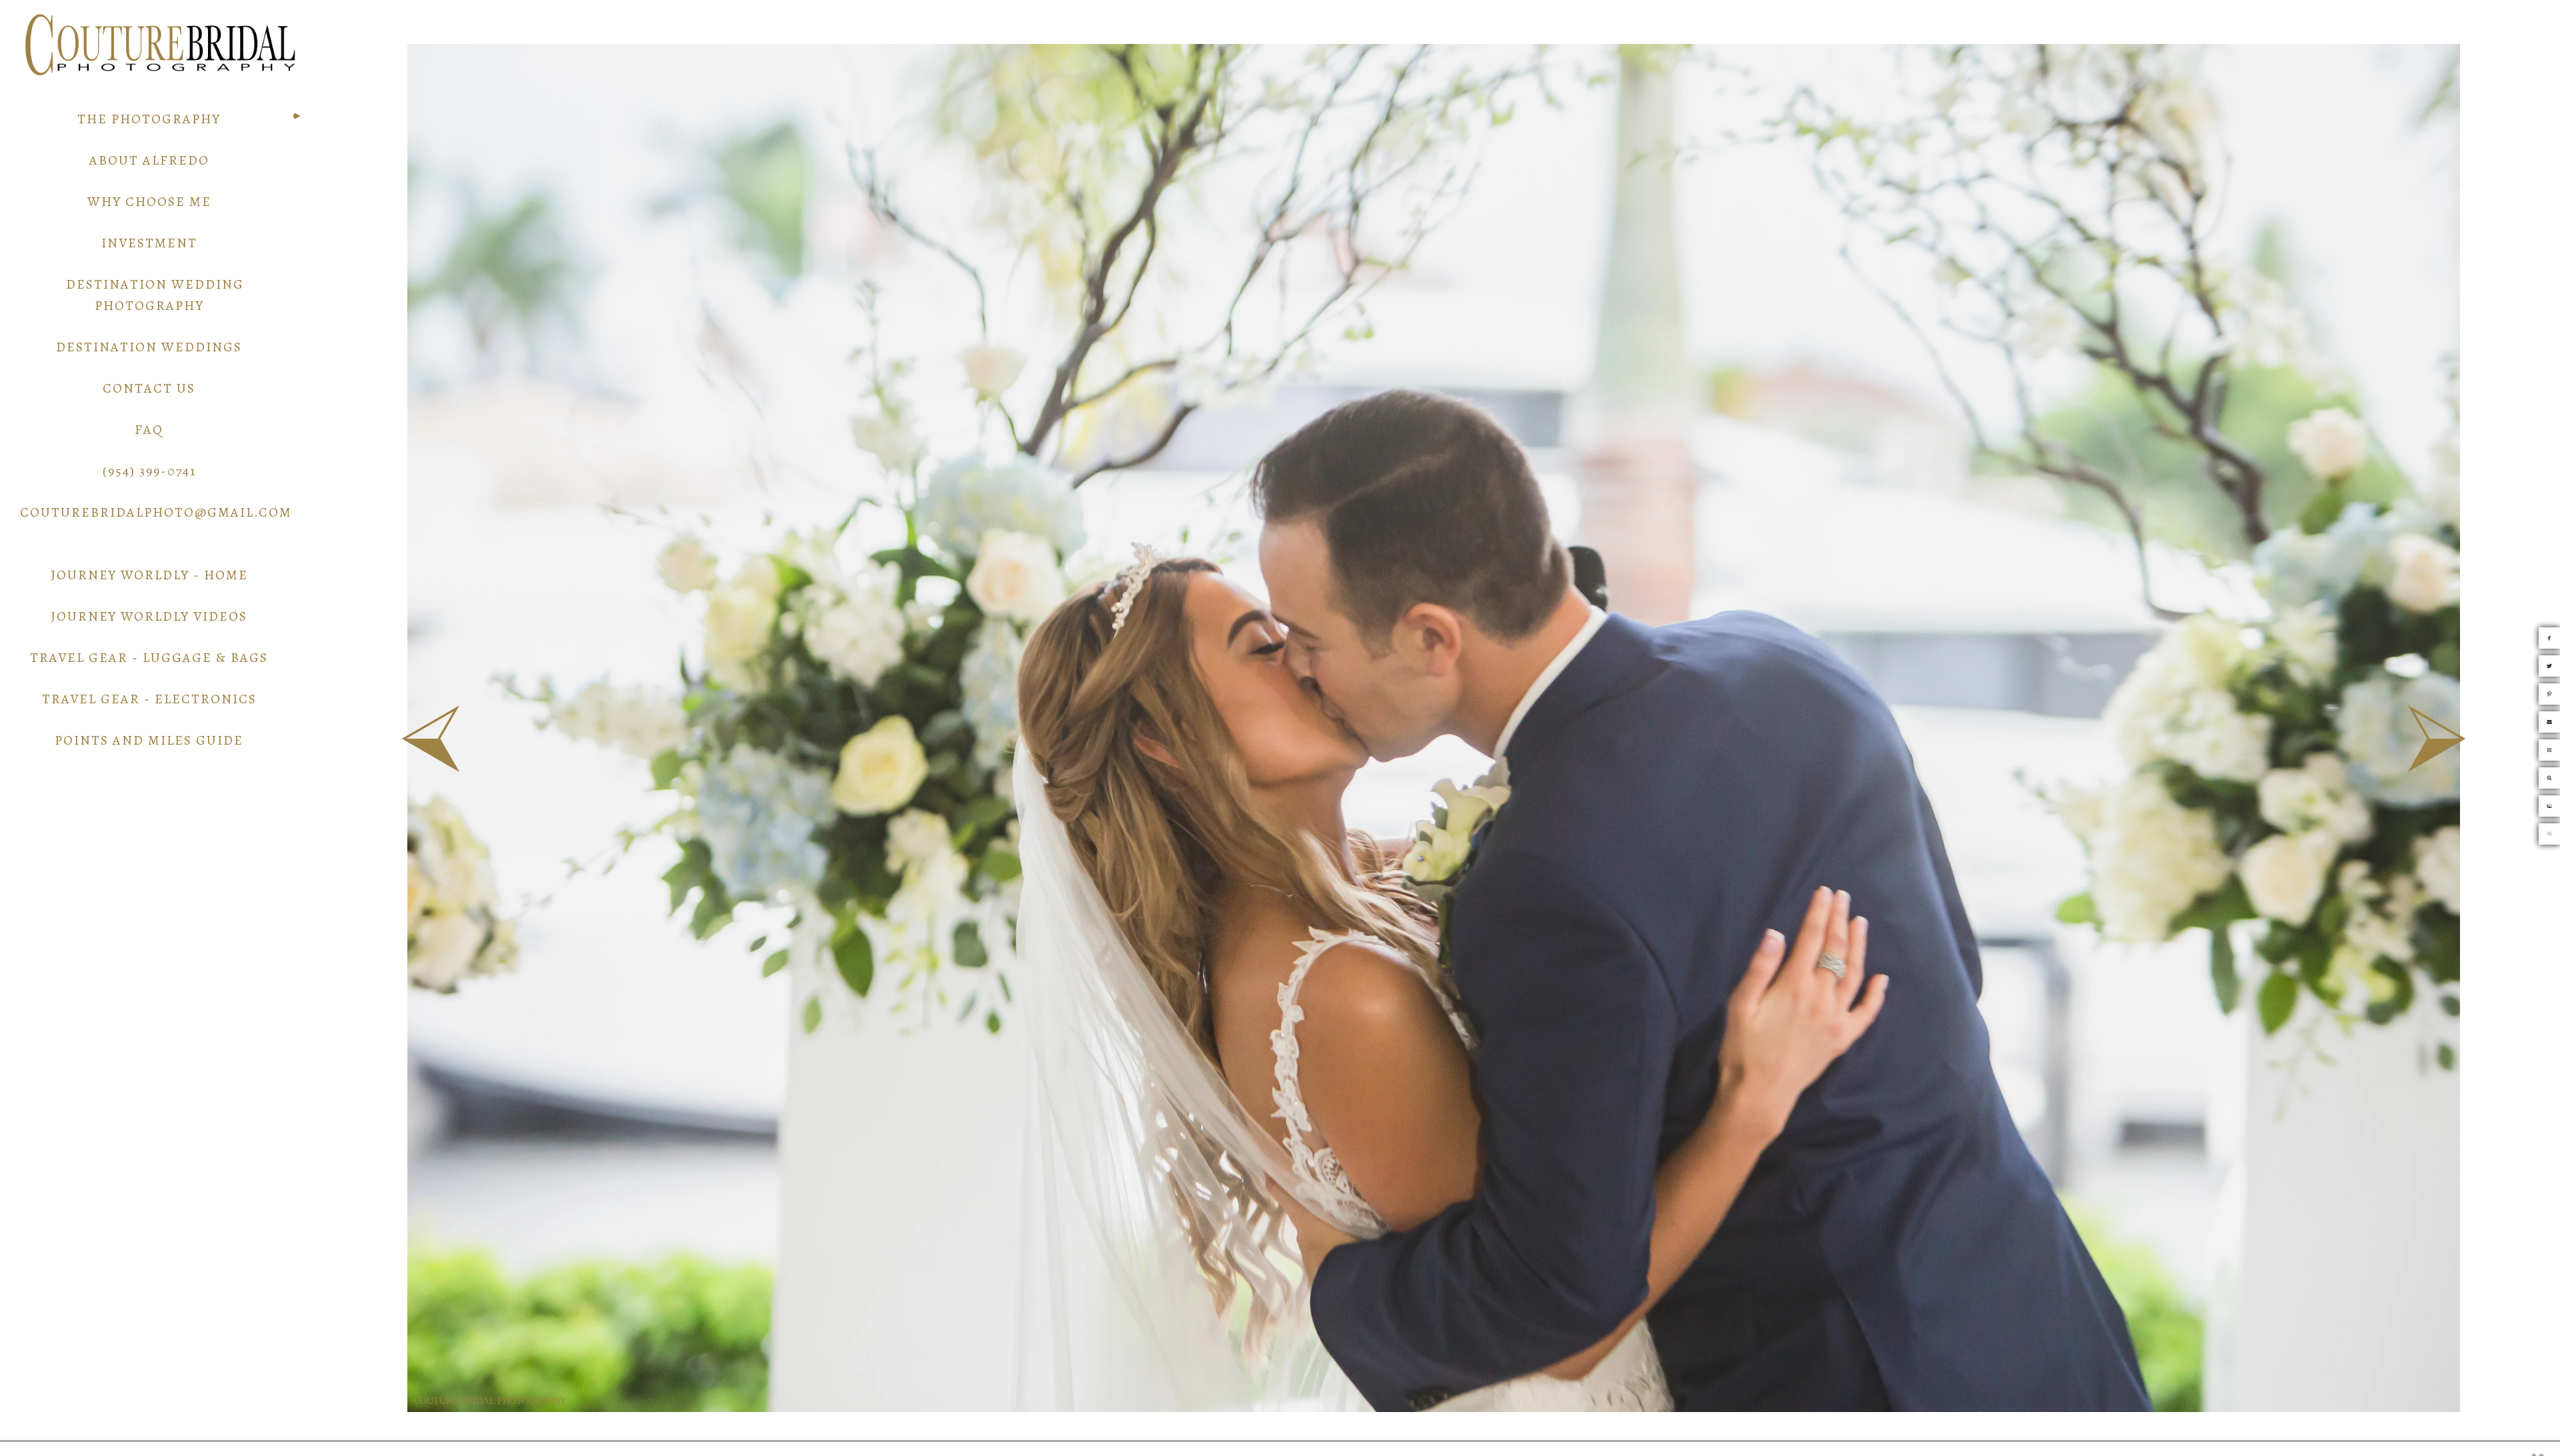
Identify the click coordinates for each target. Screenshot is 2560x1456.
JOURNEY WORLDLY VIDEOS (149, 616)
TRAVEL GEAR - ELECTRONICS (149, 699)
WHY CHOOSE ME (149, 202)
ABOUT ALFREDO (149, 160)
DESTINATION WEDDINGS (149, 347)
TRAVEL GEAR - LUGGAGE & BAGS (149, 658)
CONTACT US (149, 388)
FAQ (149, 430)
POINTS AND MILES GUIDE (149, 740)
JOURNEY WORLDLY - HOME (149, 575)
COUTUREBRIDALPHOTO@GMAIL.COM (156, 512)
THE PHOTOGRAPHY (149, 119)
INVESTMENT (149, 243)
